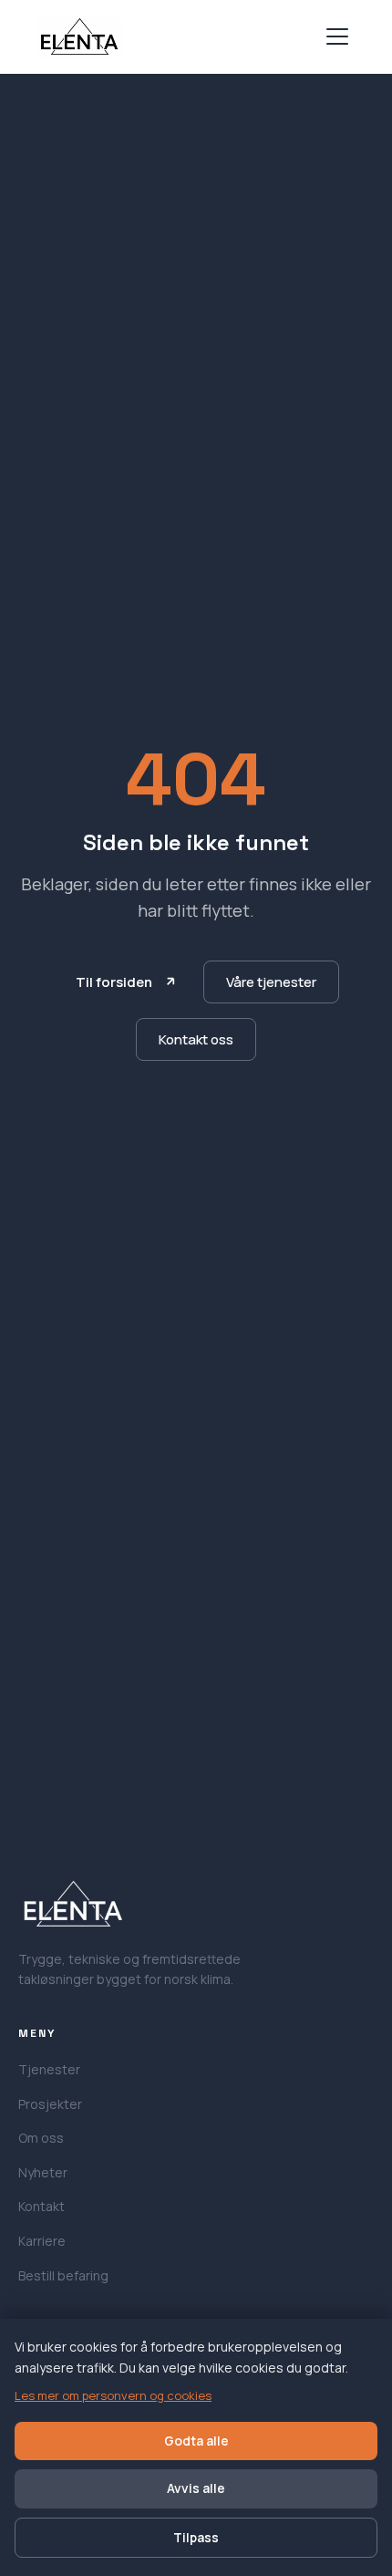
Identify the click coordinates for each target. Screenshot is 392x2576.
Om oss (41, 2138)
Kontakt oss (196, 1039)
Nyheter (43, 2172)
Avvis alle (196, 2488)
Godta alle (196, 2441)
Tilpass (196, 2537)
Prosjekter (50, 2104)
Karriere (42, 2241)
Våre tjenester (271, 982)
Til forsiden (114, 982)
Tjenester (49, 2069)
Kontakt (41, 2206)
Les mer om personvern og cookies (113, 2395)
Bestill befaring (63, 2275)
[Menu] (337, 36)
